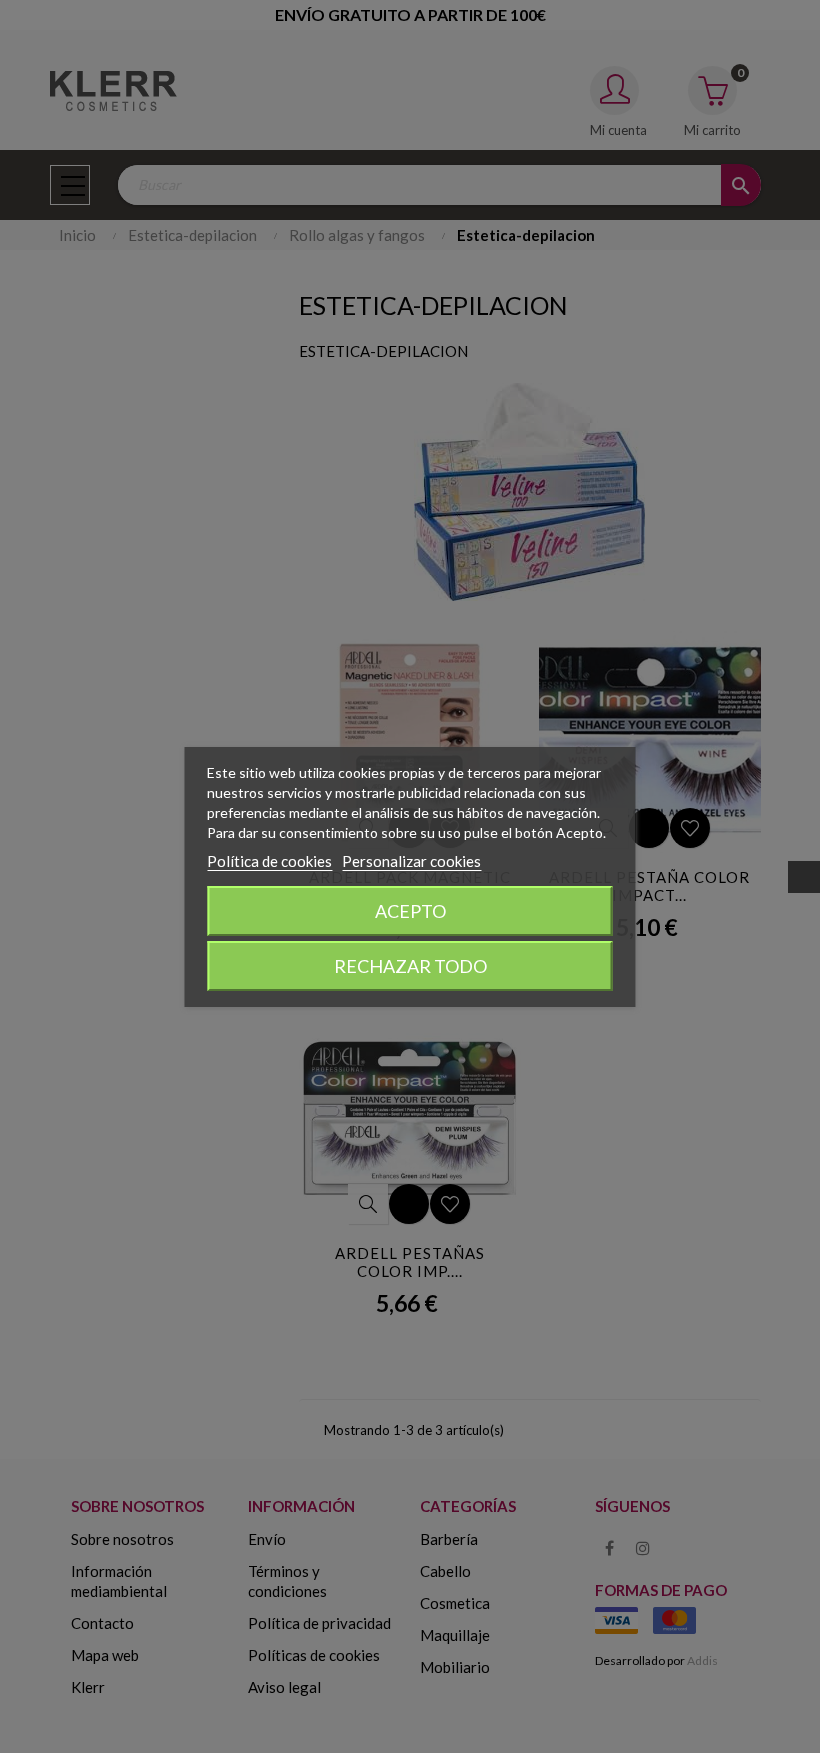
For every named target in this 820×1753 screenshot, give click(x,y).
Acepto (410, 911)
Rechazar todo (410, 966)
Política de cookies (269, 861)
